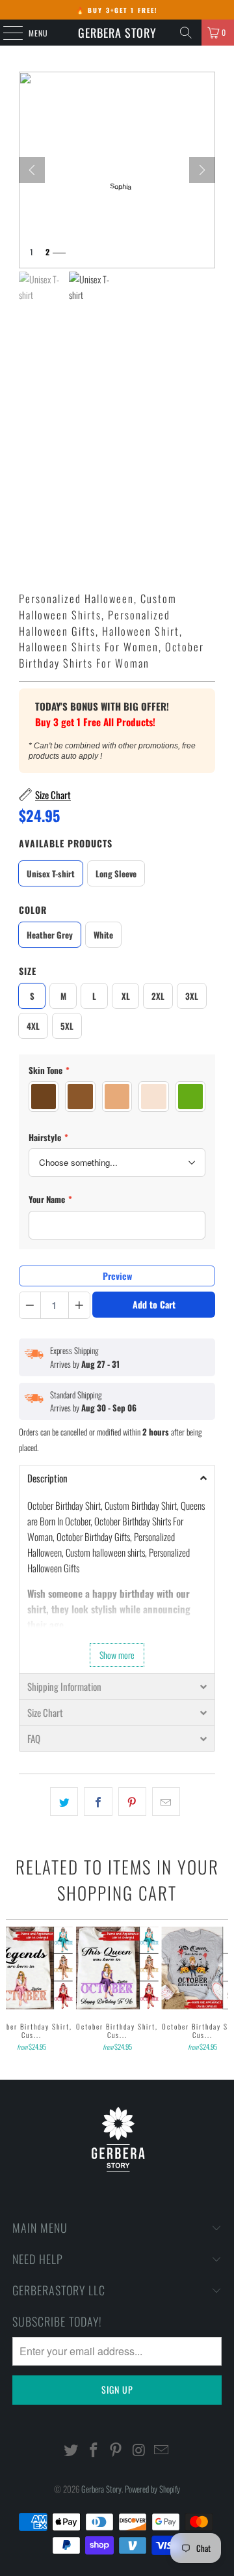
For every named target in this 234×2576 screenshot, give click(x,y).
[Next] (202, 170)
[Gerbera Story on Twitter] (71, 2450)
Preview (117, 1276)
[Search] (186, 33)
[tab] (117, 1478)
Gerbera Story (117, 33)
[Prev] (32, 170)
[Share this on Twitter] (64, 1802)
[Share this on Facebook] (98, 1802)
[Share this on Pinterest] (132, 1802)
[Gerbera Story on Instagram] (139, 2450)
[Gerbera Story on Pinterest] (116, 2450)
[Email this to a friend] (166, 1802)
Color (33, 910)
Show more (117, 1655)
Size (28, 971)
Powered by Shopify (152, 2489)
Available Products (66, 843)
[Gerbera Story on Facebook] (94, 2450)
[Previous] (11, 1990)
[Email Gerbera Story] (162, 2450)
